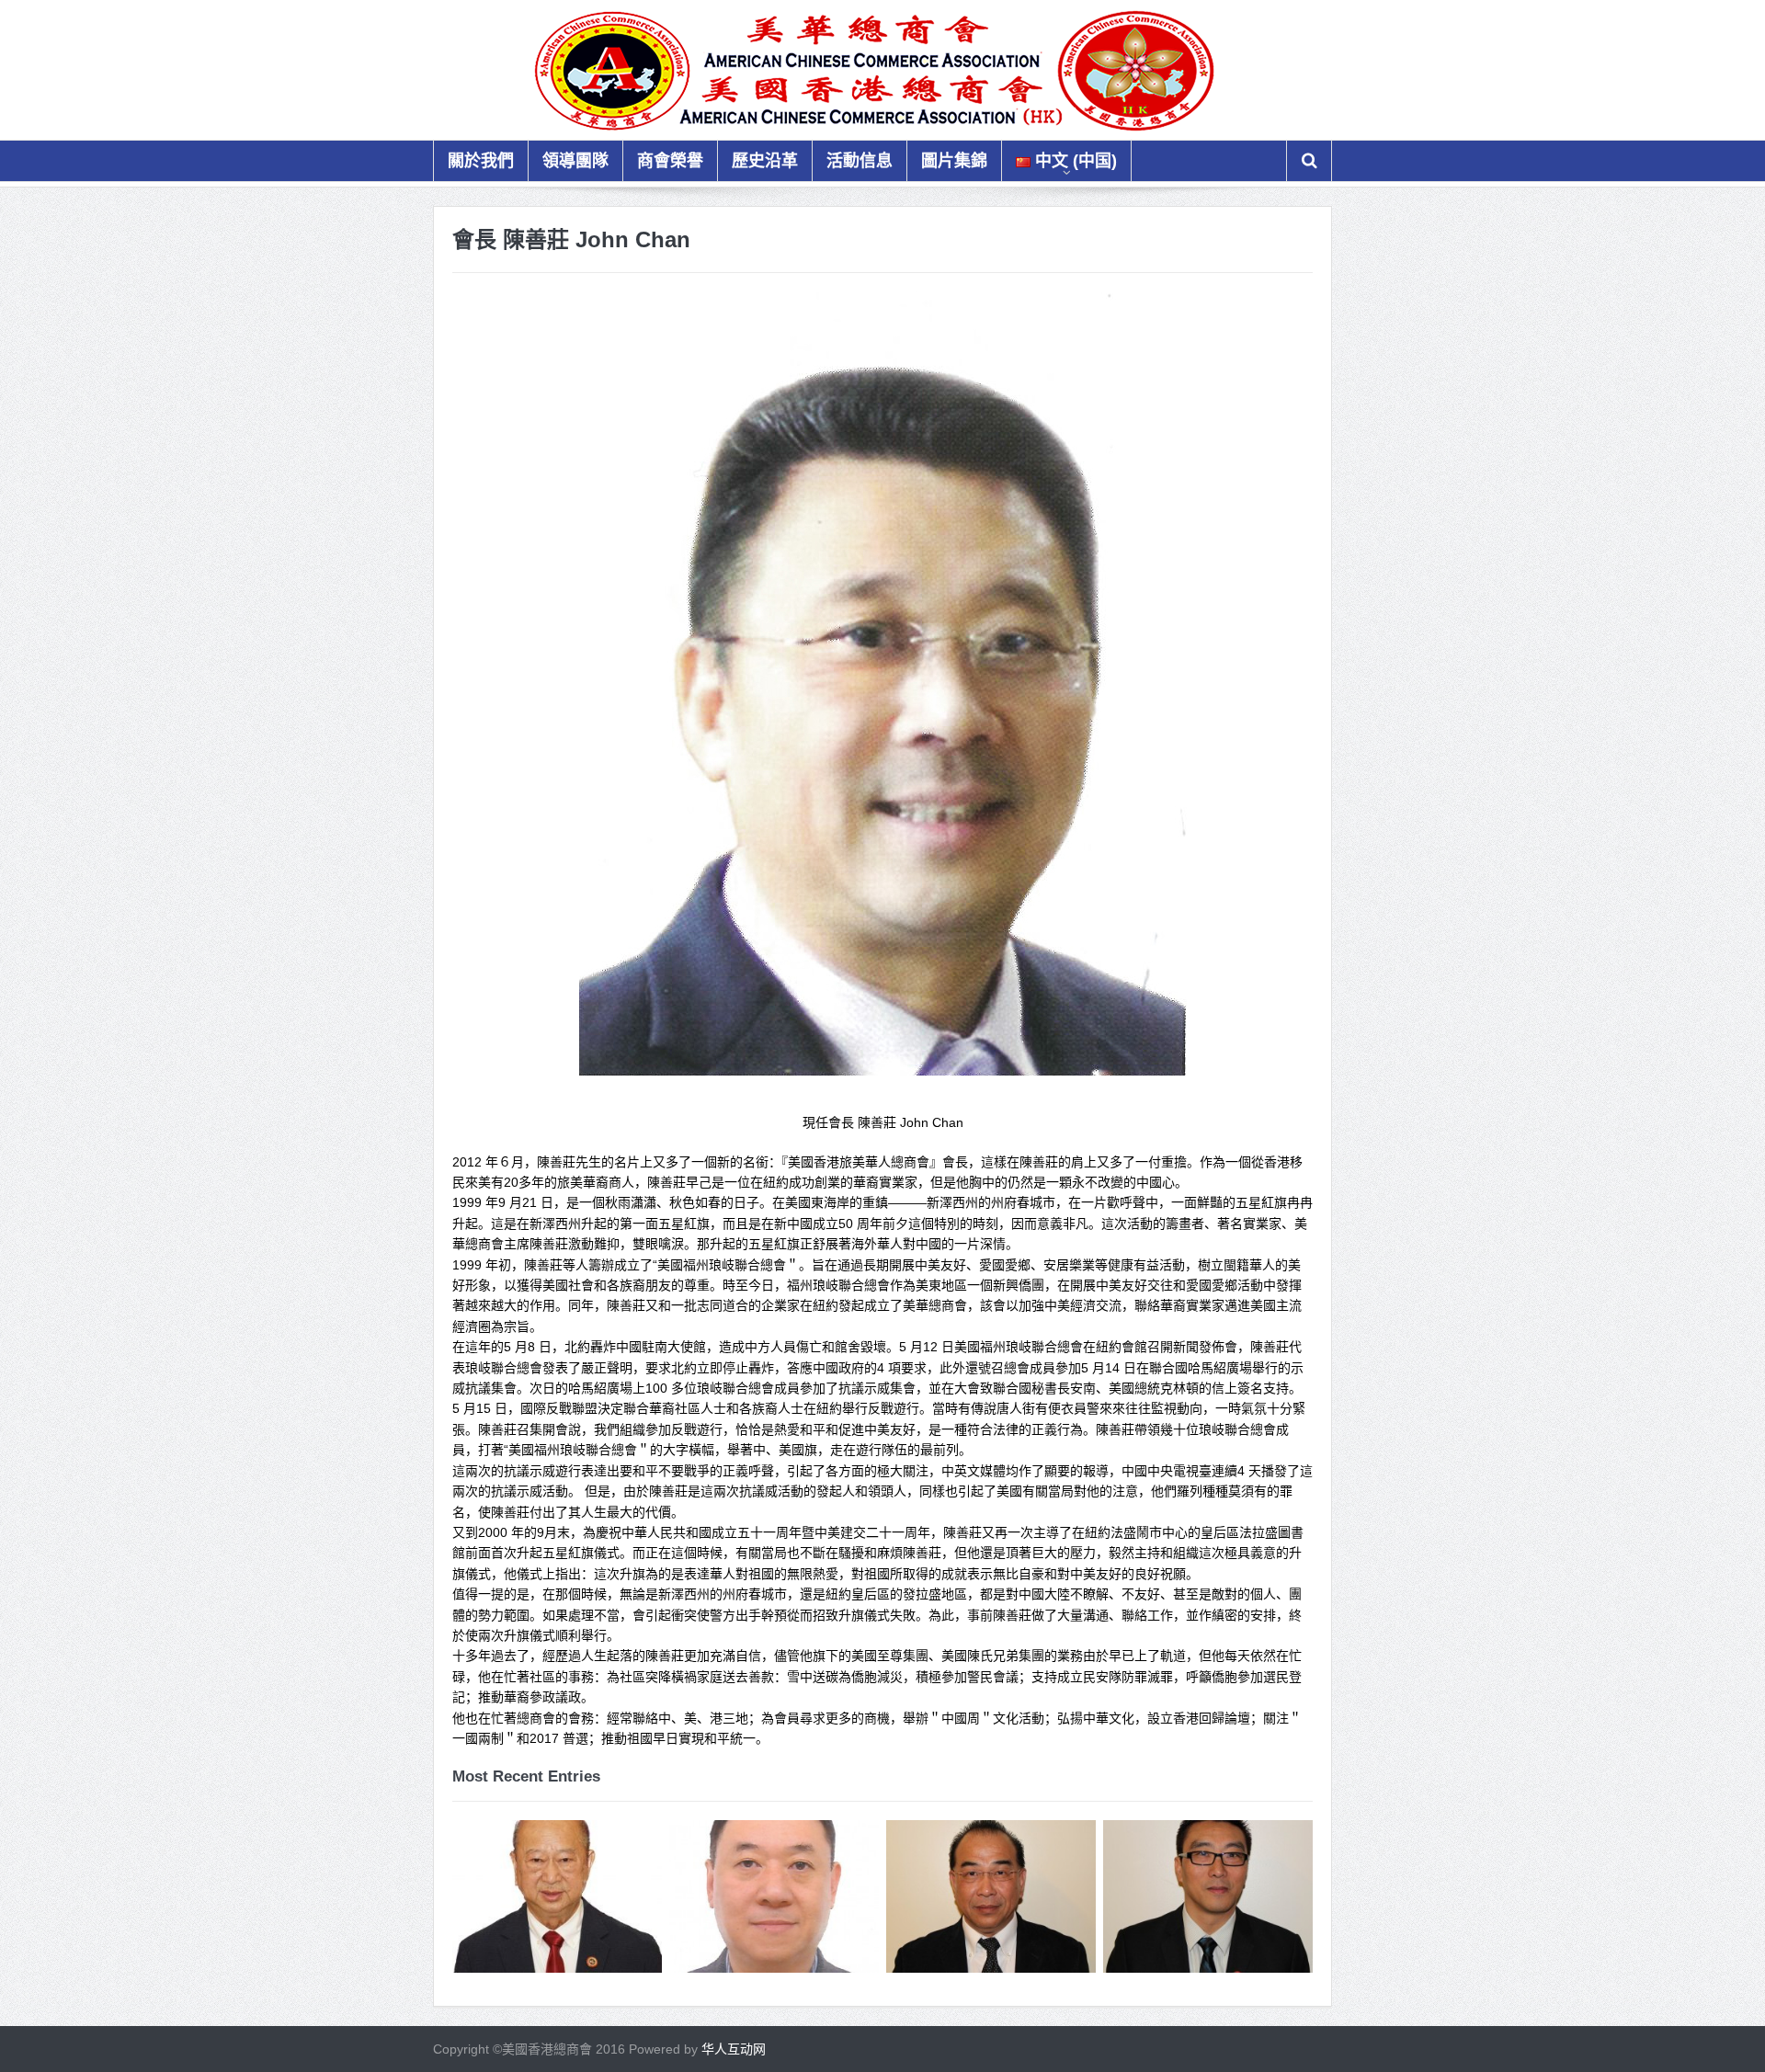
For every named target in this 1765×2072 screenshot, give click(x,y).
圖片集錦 (954, 161)
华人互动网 (734, 2049)
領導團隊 (575, 161)
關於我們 (481, 161)
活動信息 (860, 161)
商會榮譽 (670, 161)
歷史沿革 (765, 161)
